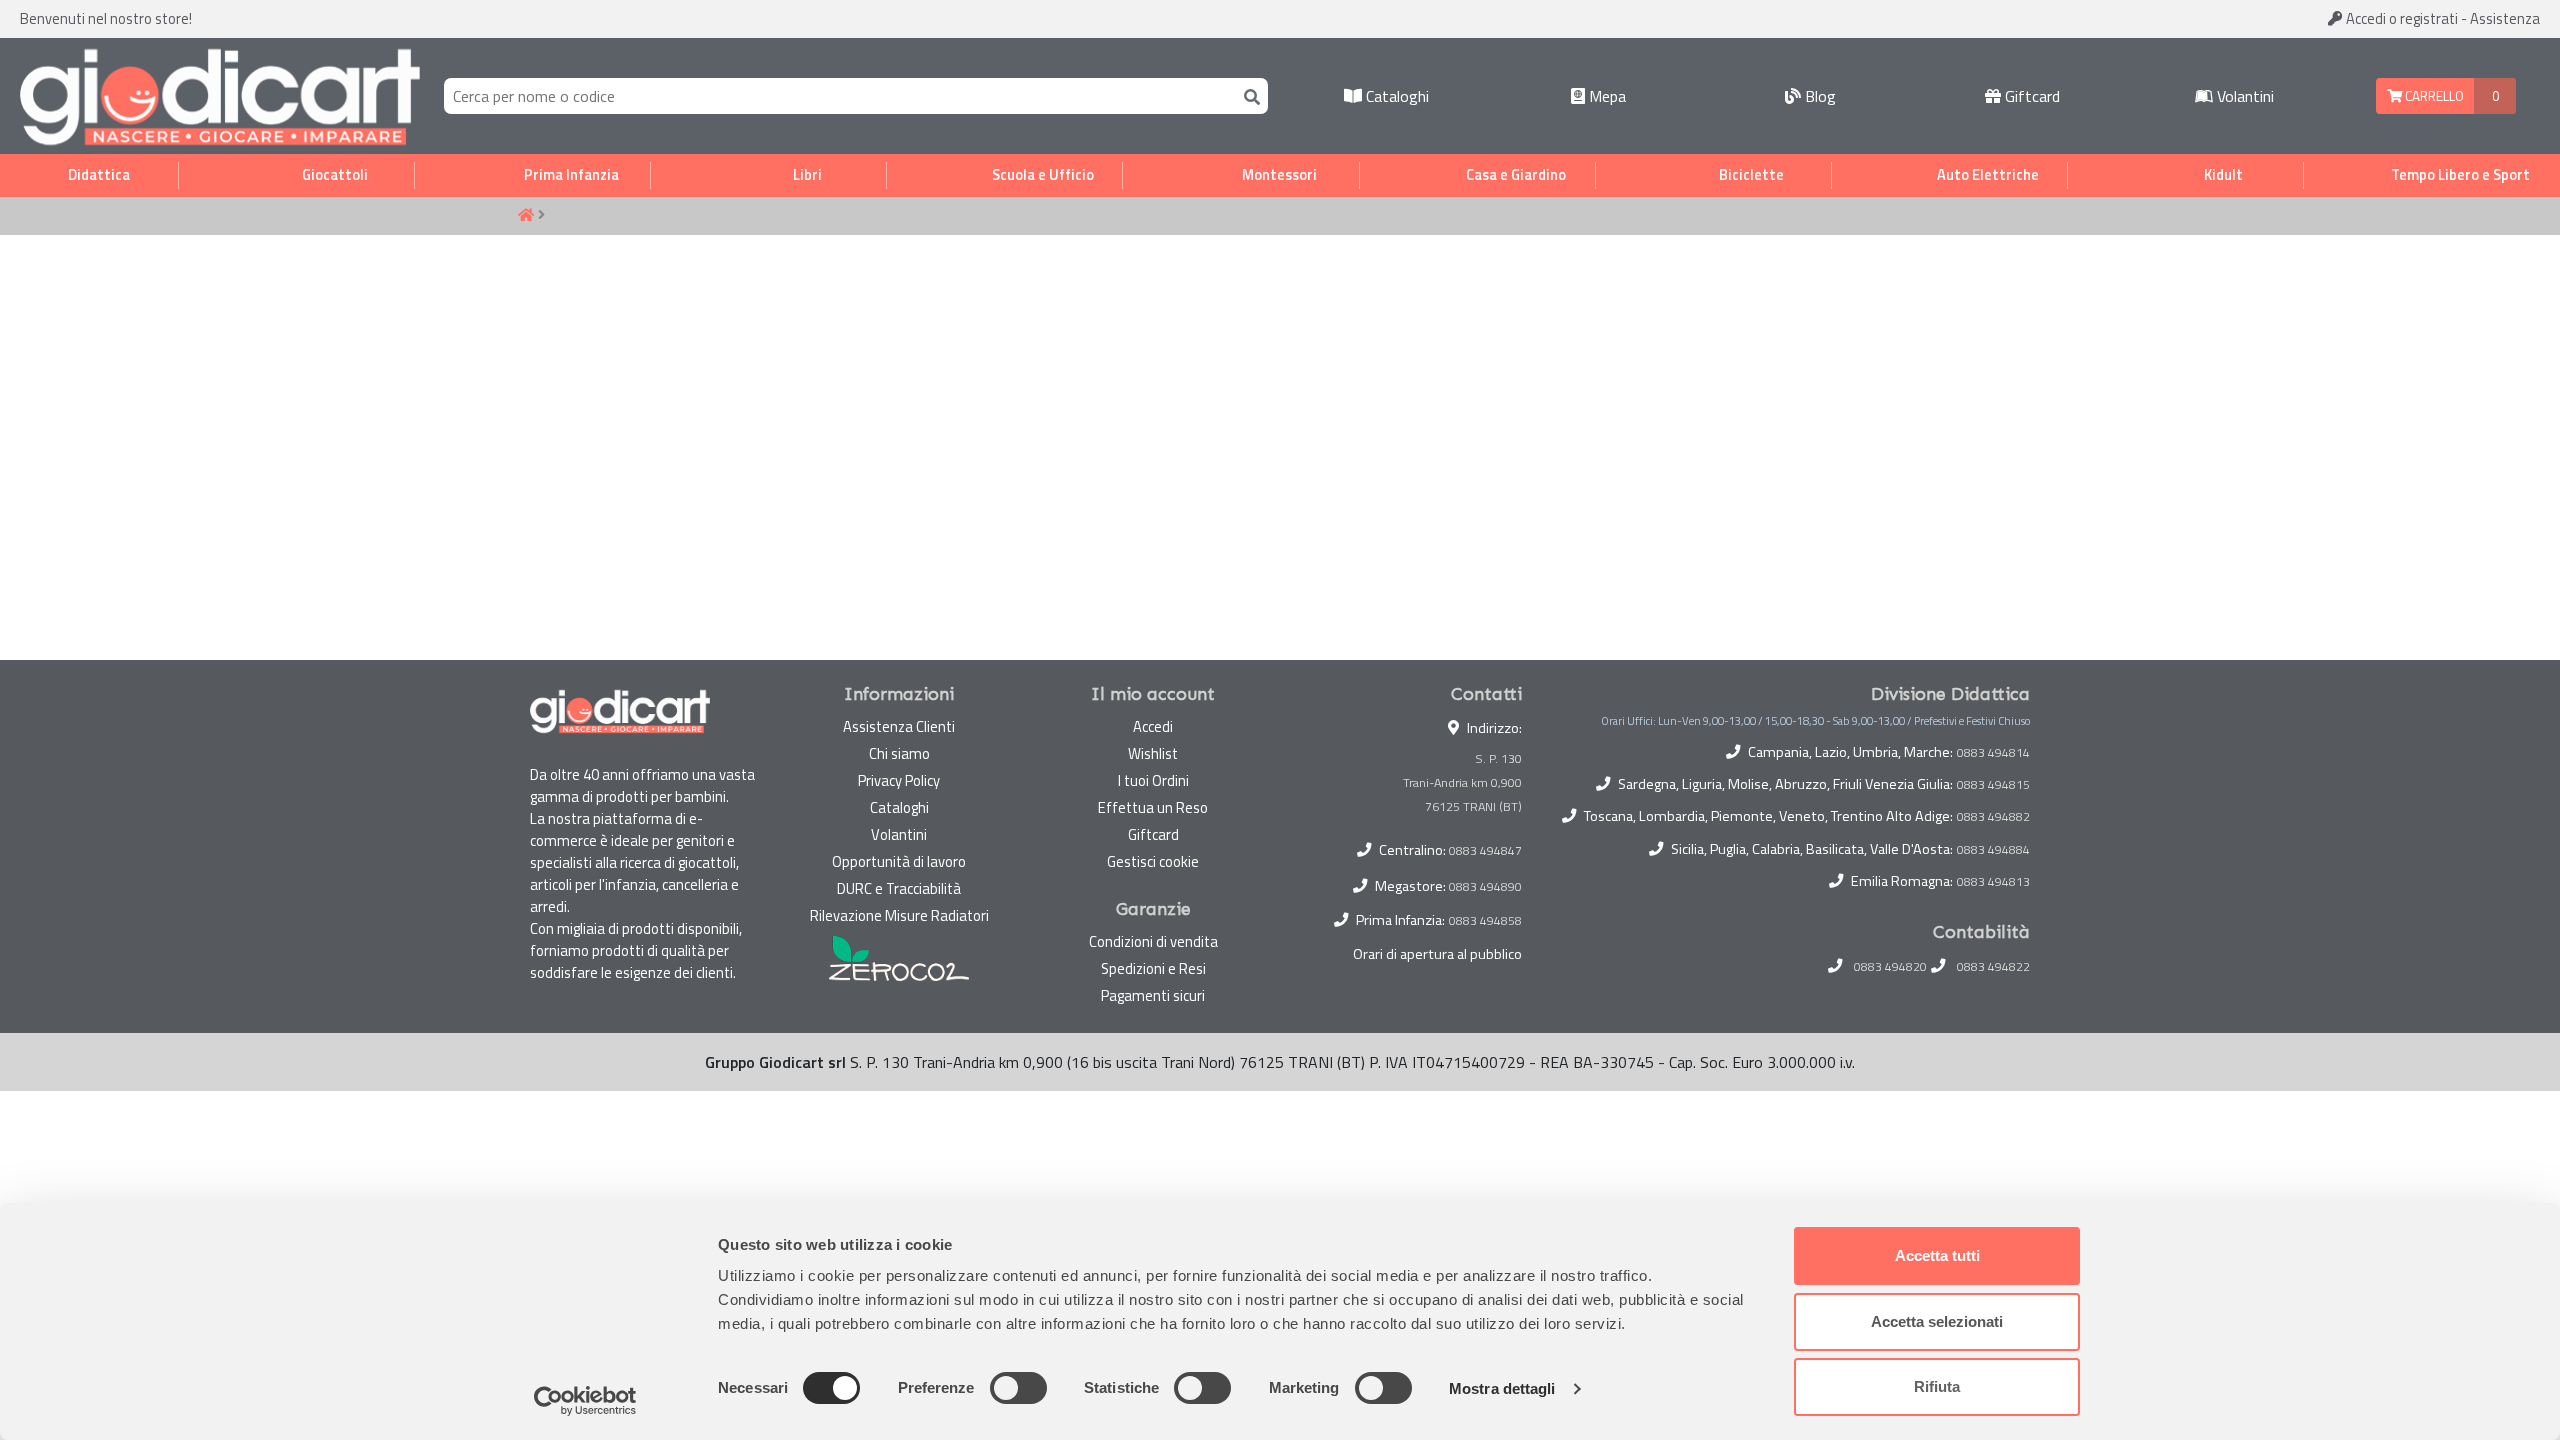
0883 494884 (1993, 850)
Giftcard (2030, 96)
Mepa (1605, 96)
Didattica (99, 175)
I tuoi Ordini (1153, 780)
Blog (1818, 96)
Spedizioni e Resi (1153, 968)
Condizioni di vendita (1153, 941)
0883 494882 (1993, 817)
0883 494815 (1993, 785)
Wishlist (1153, 753)
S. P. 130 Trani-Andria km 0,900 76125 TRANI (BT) (1462, 782)
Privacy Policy (899, 780)
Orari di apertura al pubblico (1437, 954)
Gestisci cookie (1153, 861)
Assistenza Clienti (899, 726)
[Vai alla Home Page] (526, 216)
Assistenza (2505, 18)
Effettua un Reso (1153, 807)
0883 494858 (1485, 920)
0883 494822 (1993, 967)
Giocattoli (335, 175)
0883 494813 (1993, 882)
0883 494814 (1993, 753)
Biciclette (1751, 175)
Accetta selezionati (1937, 1321)
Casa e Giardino (1516, 175)
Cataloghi (1395, 96)
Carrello (2433, 96)
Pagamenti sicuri (1153, 995)
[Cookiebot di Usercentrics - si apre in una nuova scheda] (585, 1401)
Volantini (2243, 96)
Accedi (2400, 18)
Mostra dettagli (1502, 1388)
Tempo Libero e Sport (2460, 175)
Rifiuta (1937, 1386)
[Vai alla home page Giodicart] (220, 96)
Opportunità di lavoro (899, 861)
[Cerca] (1248, 95)
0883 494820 (1890, 967)
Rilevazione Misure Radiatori (899, 915)
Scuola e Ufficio (1043, 175)
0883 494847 (1485, 850)
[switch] (1018, 1388)
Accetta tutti (1937, 1255)
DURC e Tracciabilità (899, 888)
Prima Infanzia (571, 175)
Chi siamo (899, 753)
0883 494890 (1485, 886)
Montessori (1279, 175)
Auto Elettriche (1988, 175)
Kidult (2223, 175)
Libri (807, 175)
